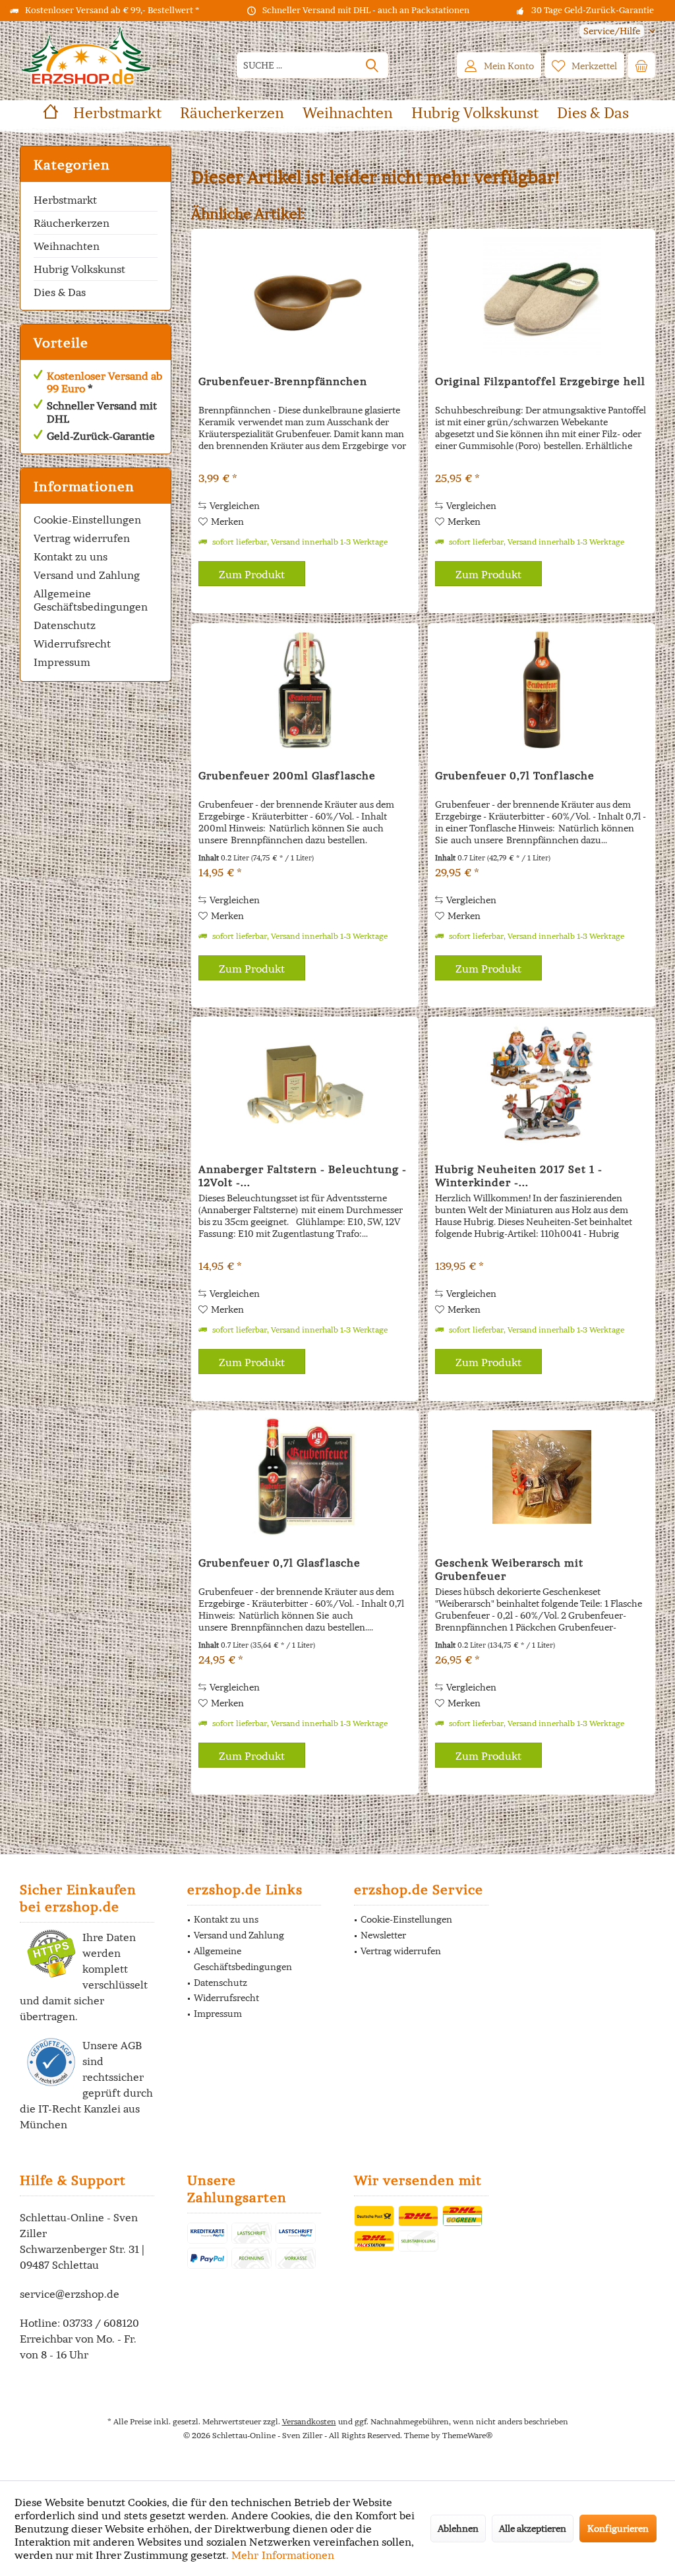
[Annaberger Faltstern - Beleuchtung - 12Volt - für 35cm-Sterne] (305, 1083)
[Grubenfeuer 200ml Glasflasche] (305, 690)
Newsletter (383, 1935)
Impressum (62, 662)
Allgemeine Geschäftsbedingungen (91, 600)
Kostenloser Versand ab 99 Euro (104, 382)
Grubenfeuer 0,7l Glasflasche (279, 1563)
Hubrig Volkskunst (79, 269)
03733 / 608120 (101, 2323)
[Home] (51, 113)
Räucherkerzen (72, 223)
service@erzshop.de (70, 2294)
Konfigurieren (618, 2529)
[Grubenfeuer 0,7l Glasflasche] (305, 1477)
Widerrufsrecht (72, 644)
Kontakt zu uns (71, 556)
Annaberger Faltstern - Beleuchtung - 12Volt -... (303, 1176)
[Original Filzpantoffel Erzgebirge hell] (542, 295)
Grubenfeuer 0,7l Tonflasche (515, 775)
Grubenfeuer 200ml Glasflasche (287, 775)
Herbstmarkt (65, 200)
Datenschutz (65, 625)
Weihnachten (67, 246)
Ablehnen (458, 2529)
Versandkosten (309, 2421)
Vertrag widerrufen (82, 538)
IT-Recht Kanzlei (79, 2109)
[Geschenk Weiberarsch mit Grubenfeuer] (542, 1477)
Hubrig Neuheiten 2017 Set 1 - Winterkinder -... (519, 1176)
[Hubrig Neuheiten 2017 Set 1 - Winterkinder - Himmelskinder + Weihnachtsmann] (542, 1083)
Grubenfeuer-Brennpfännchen (283, 381)
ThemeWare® (467, 2435)
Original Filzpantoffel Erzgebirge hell (540, 381)
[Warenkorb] (641, 65)
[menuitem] (612, 31)
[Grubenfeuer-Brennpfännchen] (305, 295)
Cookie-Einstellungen (87, 520)
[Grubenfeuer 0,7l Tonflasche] (542, 690)
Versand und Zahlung (87, 575)
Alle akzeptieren (533, 2529)
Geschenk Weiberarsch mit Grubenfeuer (509, 1569)
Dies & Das (60, 292)
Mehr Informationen (283, 2555)
